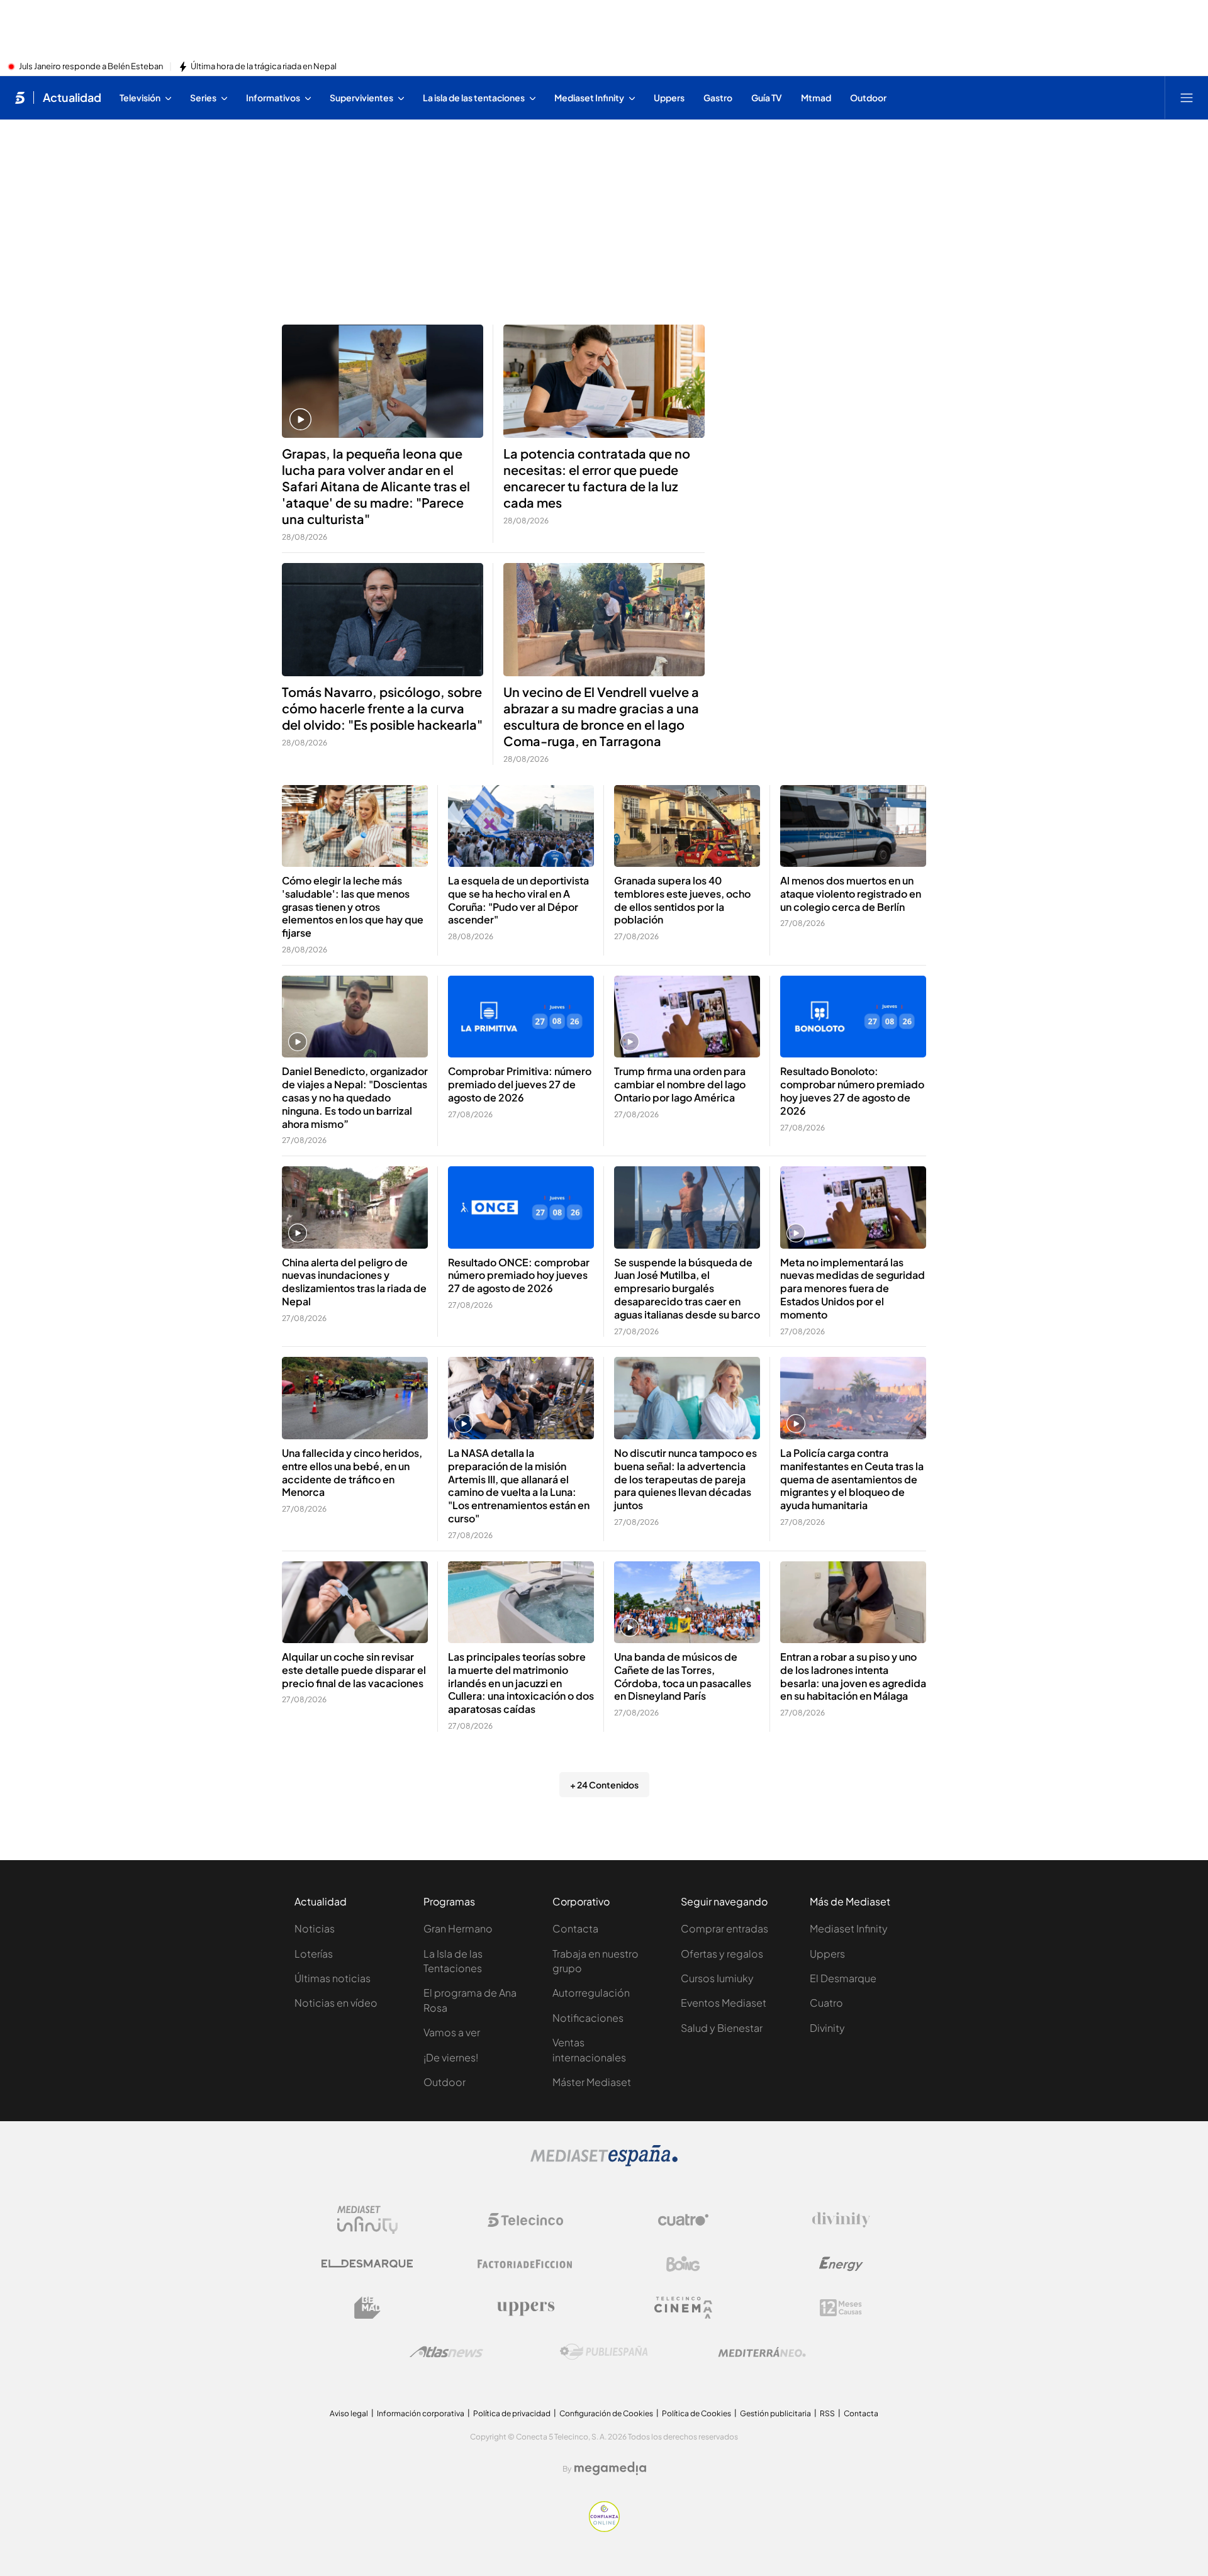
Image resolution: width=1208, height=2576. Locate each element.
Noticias (315, 1928)
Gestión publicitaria (775, 2413)
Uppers (827, 1954)
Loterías (314, 1954)
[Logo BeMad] (367, 2308)
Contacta (575, 1928)
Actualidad (72, 98)
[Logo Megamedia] (610, 2468)
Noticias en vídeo (336, 2003)
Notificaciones (588, 2018)
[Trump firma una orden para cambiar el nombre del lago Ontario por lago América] (687, 1017)
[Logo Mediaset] (604, 2163)
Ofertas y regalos (722, 1954)
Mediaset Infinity (849, 1928)
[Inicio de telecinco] (20, 98)
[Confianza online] (604, 2528)
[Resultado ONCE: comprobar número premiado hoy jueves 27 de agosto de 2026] (521, 1207)
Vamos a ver (452, 2032)
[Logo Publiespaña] (604, 2352)
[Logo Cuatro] (683, 2220)
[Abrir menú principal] (1187, 98)
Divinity (827, 2028)
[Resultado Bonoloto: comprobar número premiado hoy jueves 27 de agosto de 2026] (853, 1017)
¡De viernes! (451, 2057)
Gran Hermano (458, 1928)
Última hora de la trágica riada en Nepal (264, 67)
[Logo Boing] (683, 2264)
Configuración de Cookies (606, 2413)
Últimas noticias (333, 1978)
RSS (827, 2413)
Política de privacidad (512, 2413)
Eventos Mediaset (724, 2003)
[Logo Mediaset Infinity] (367, 2220)
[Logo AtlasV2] (446, 2352)
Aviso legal (349, 2413)
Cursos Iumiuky (717, 1978)
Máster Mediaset (592, 2082)
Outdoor (445, 2082)
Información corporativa (421, 2413)
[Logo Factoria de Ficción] (525, 2264)
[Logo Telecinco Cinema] (683, 2308)
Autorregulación (591, 1993)
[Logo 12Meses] (841, 2308)
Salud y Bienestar (722, 2028)
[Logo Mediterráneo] (762, 2352)
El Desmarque (843, 1978)
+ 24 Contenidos (604, 1785)
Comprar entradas (724, 1928)
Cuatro (826, 2003)
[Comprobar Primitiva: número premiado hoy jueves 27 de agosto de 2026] (521, 1017)
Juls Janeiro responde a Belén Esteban (91, 67)
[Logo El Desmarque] (367, 2264)
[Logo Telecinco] (525, 2220)
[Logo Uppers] (525, 2308)
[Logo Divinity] (841, 2220)
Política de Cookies (696, 2413)
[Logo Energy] (841, 2264)
